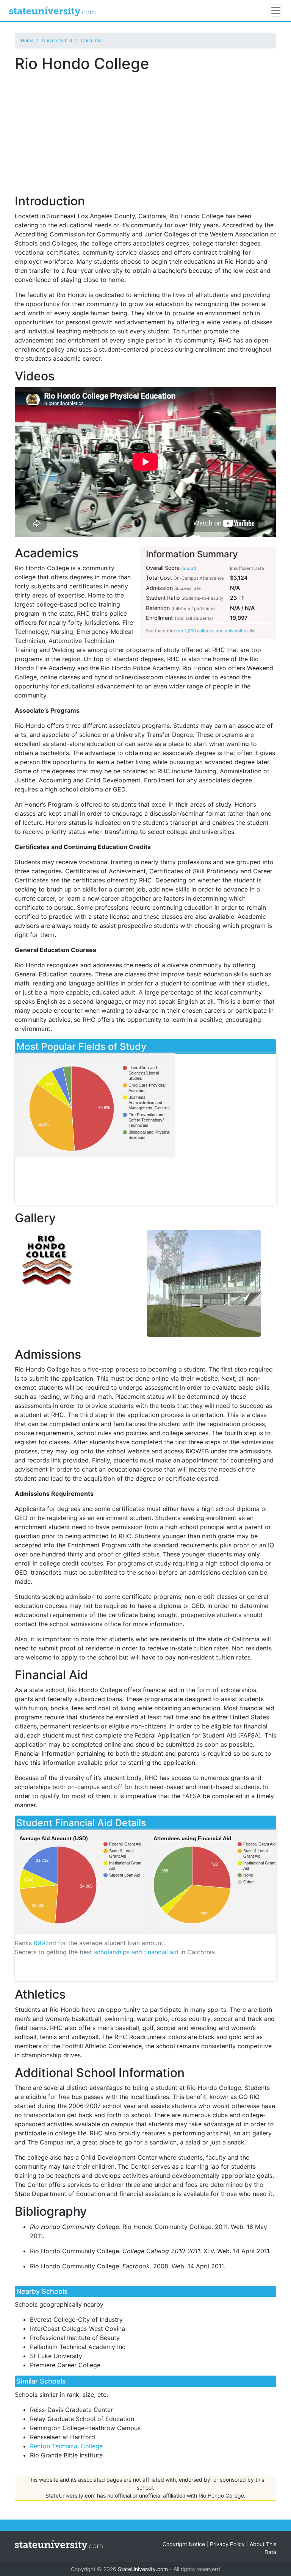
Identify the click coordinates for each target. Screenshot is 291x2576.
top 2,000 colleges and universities (212, 631)
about (189, 568)
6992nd (45, 1943)
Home (27, 40)
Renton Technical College (66, 2446)
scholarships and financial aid (136, 1952)
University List (57, 40)
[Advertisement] (145, 129)
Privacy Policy (227, 2544)
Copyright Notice (184, 2544)
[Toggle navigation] (276, 11)
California (91, 40)
